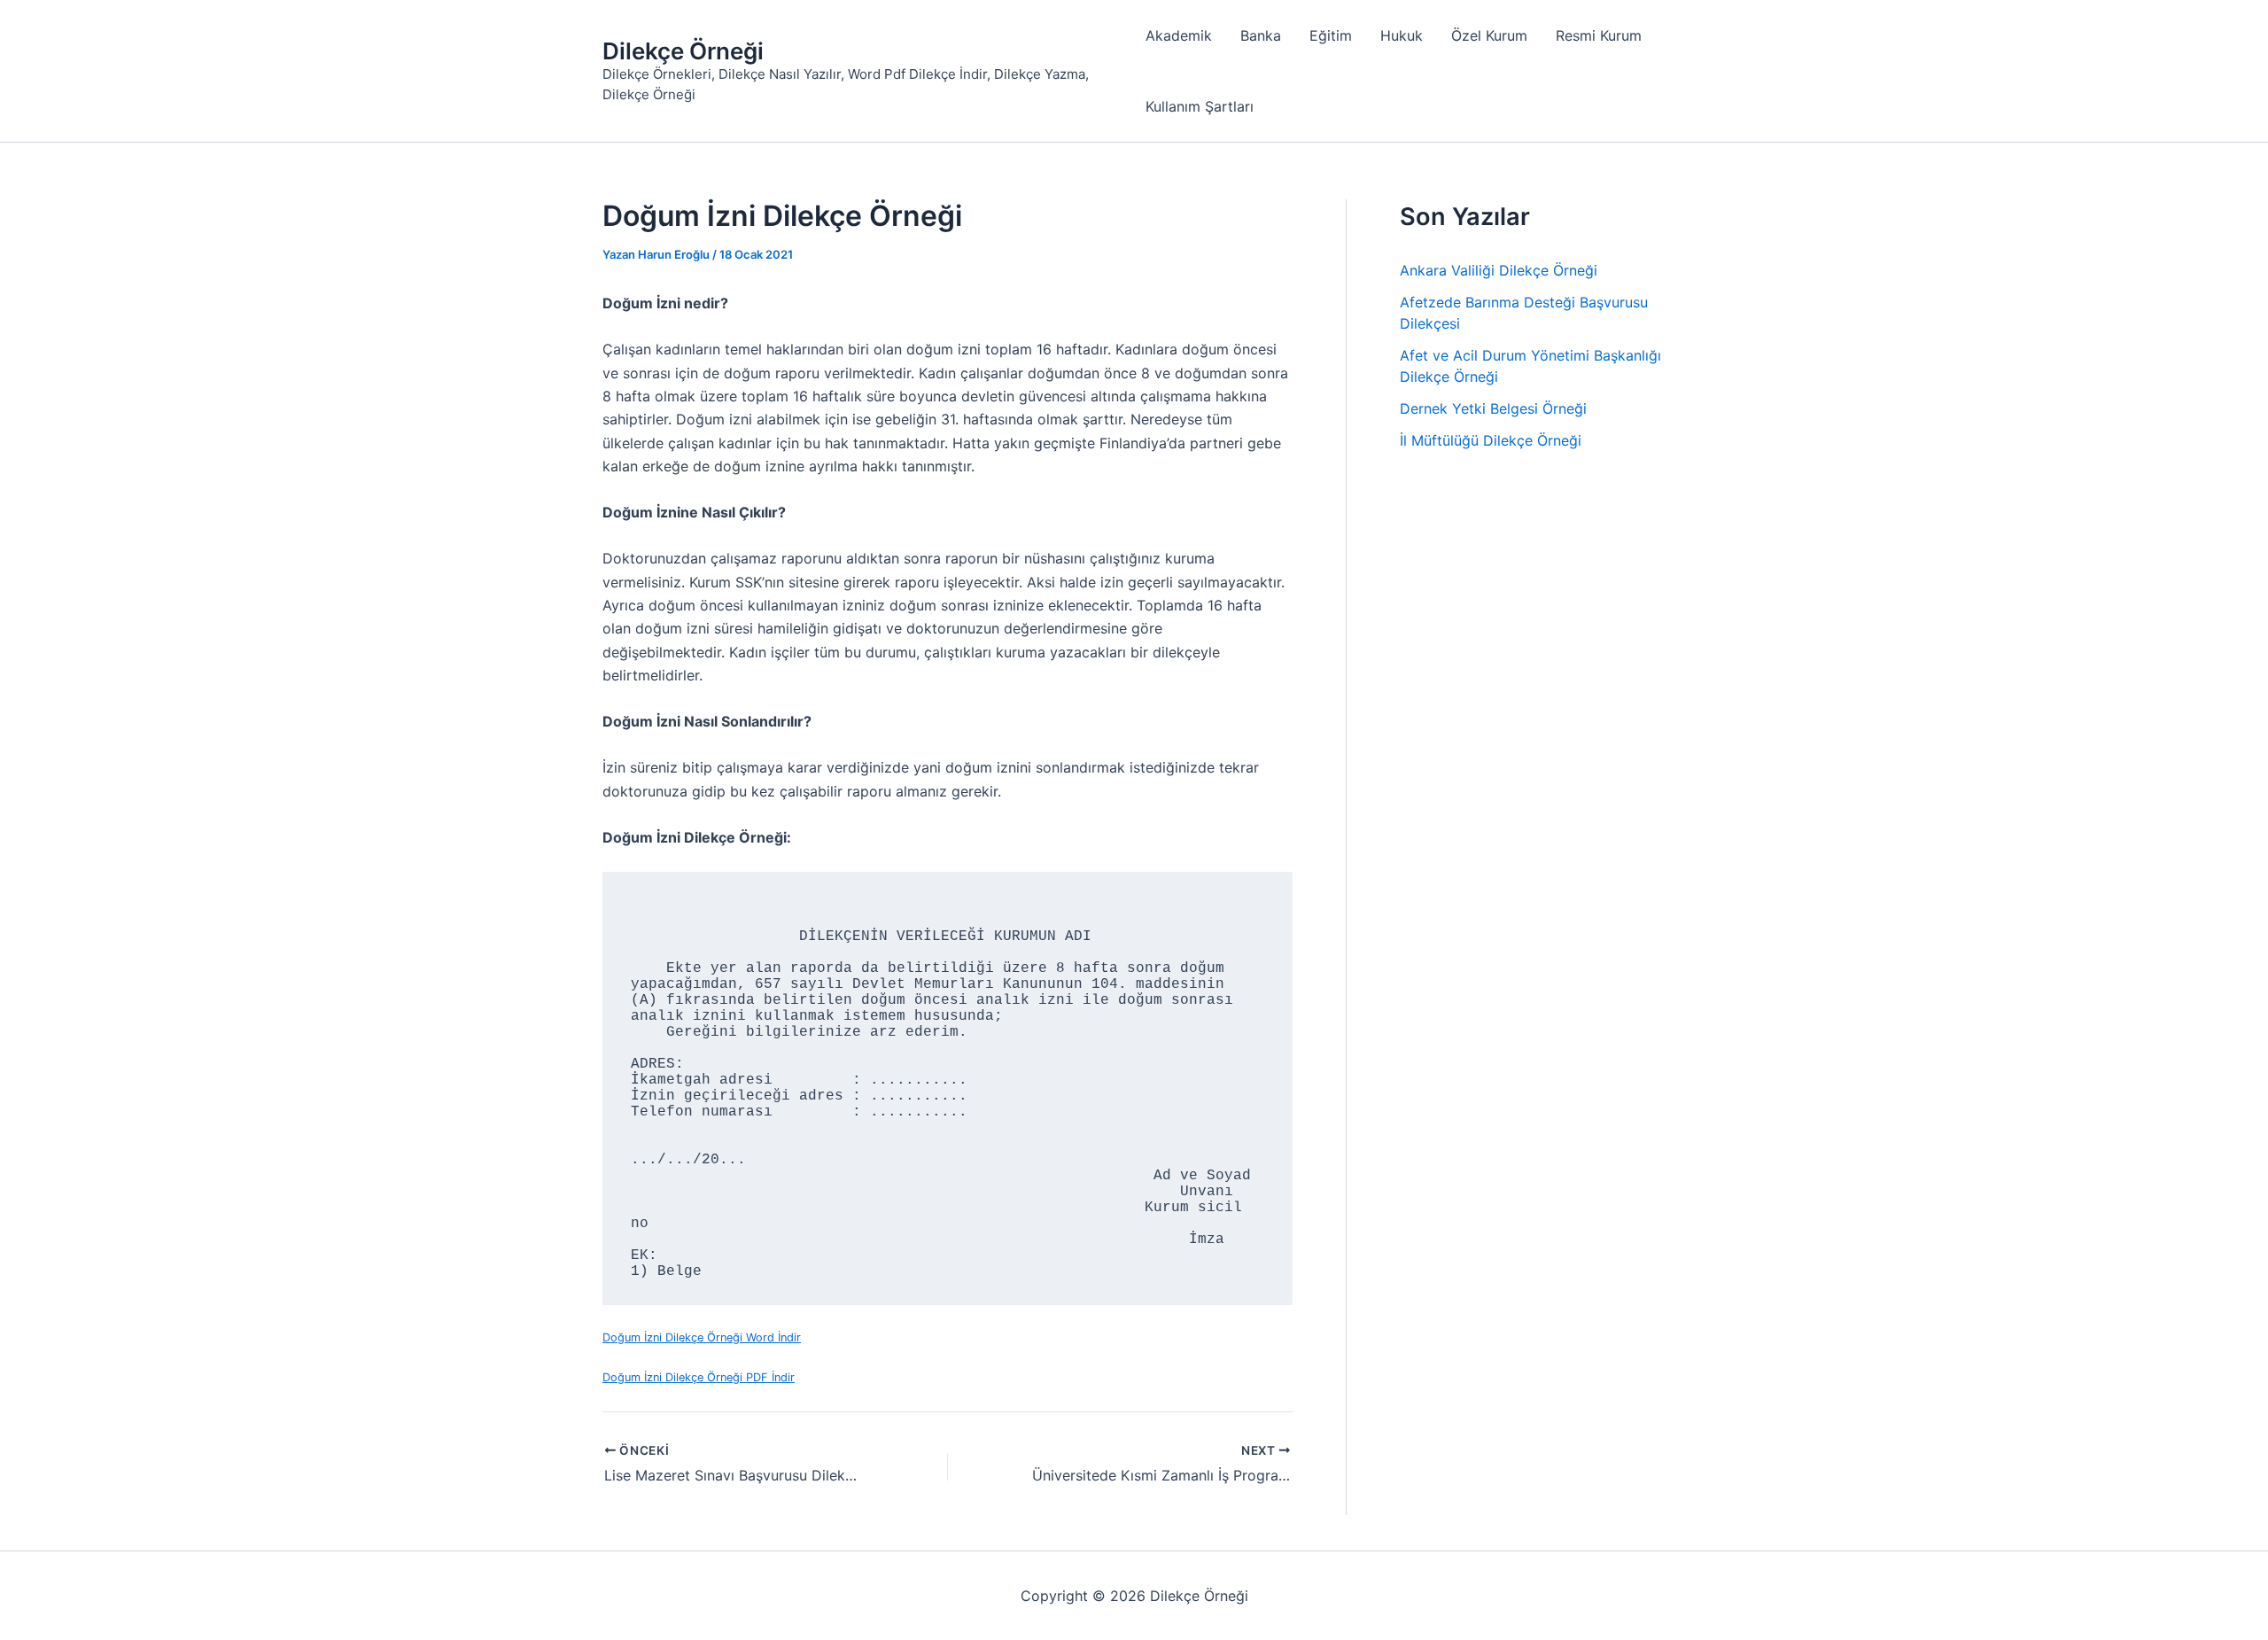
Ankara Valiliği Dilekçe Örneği (1499, 270)
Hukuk (1402, 35)
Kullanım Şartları (1200, 106)
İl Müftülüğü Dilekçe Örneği (1491, 440)
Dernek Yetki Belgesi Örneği (1493, 408)
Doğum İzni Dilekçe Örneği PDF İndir (699, 1377)
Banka (1261, 35)
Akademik (1179, 35)
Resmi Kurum (1599, 35)
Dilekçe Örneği (683, 51)
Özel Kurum (1489, 35)
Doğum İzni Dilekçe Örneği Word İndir (702, 1337)
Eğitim (1331, 35)
